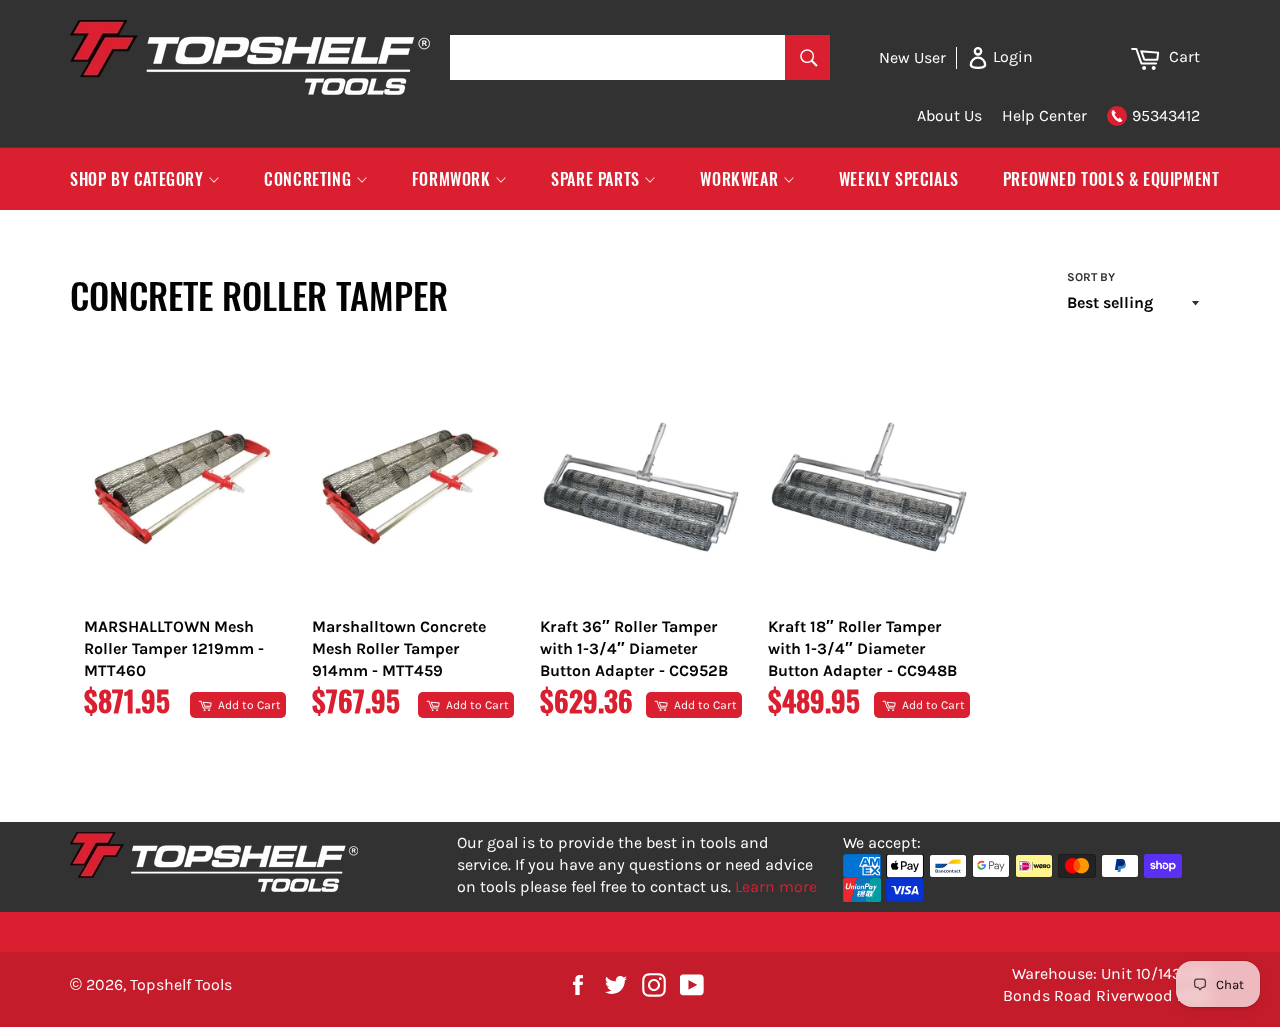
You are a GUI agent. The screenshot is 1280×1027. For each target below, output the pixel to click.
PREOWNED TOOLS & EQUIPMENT (1111, 179)
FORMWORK (453, 179)
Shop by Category (139, 179)
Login (1011, 56)
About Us (949, 115)
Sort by (1091, 277)
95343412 (1166, 115)
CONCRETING (310, 179)
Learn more (776, 886)
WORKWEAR (741, 179)
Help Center (1044, 115)
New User (912, 57)
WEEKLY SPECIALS (899, 179)
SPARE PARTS (597, 179)
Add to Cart (248, 705)
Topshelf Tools (181, 984)
